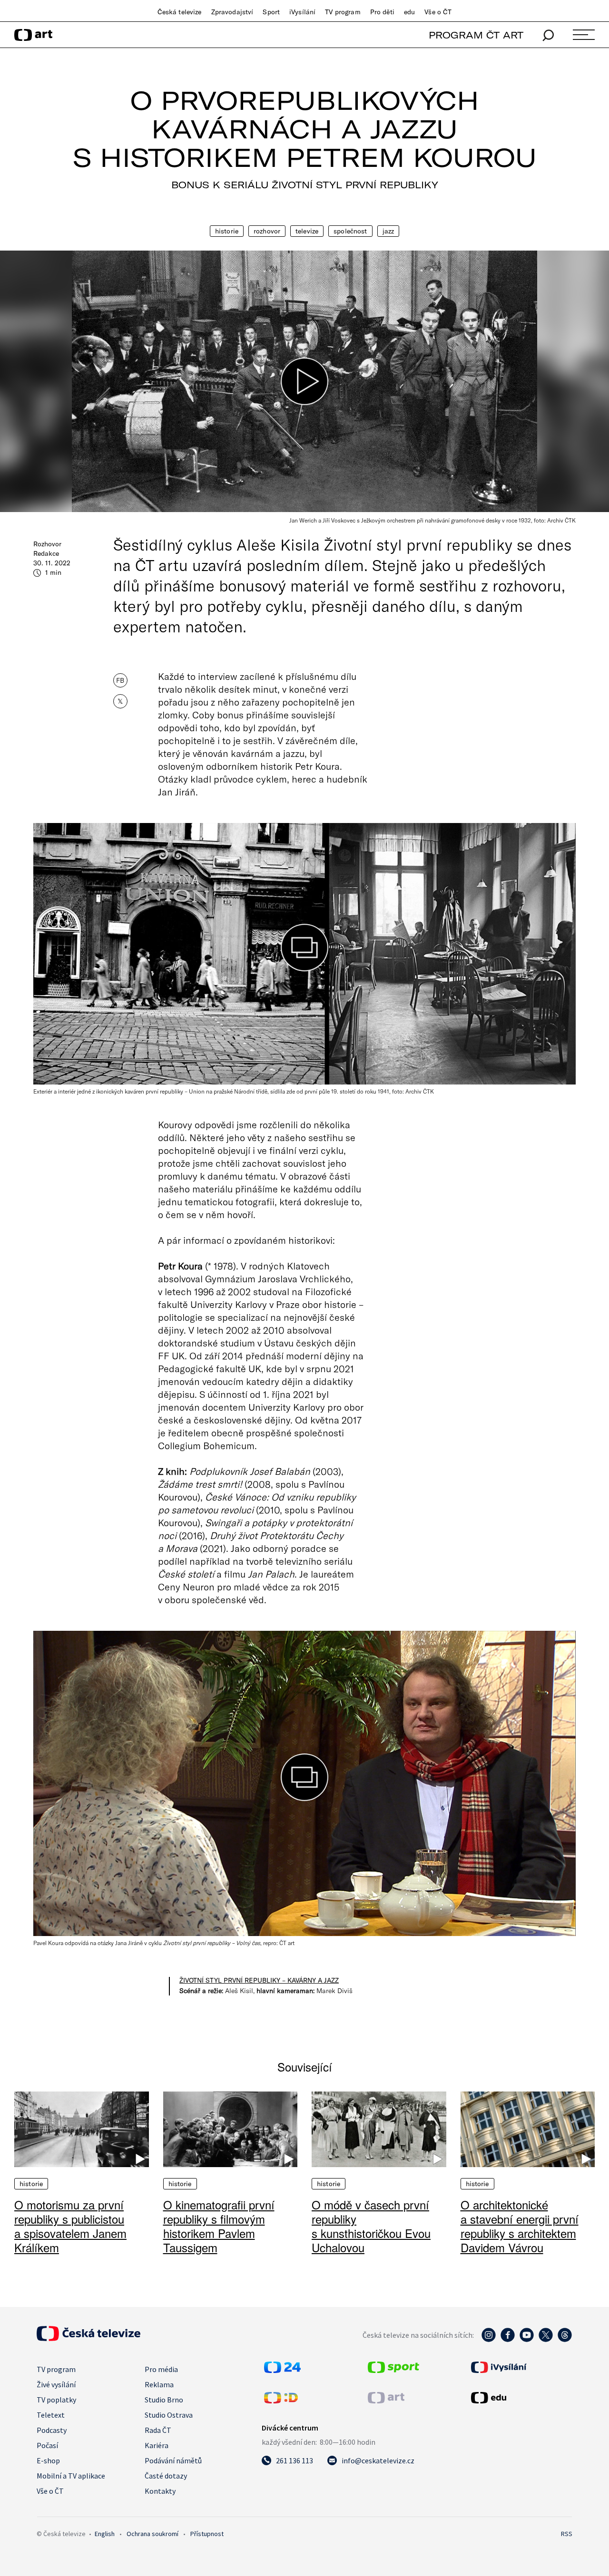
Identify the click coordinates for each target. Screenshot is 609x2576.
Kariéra (157, 2445)
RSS (567, 2534)
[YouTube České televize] (527, 2340)
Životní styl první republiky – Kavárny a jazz (259, 1980)
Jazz (388, 231)
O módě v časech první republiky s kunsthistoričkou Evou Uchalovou (371, 2226)
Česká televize (180, 12)
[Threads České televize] (565, 2340)
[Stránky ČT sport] (393, 2370)
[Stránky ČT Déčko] (281, 2401)
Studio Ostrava (169, 2415)
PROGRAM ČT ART (476, 35)
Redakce (46, 553)
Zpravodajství (232, 12)
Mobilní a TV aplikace (71, 2476)
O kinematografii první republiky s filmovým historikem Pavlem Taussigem (219, 2226)
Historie (227, 231)
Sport (271, 12)
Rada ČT (158, 2430)
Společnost (350, 231)
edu (409, 12)
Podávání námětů (173, 2460)
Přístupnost (207, 2534)
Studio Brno (164, 2400)
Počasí (47, 2445)
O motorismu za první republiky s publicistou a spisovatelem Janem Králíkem (70, 2226)
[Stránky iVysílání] (521, 2367)
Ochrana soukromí (152, 2534)
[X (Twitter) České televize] (546, 2340)
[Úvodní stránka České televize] (88, 2338)
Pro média (161, 2369)
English (105, 2534)
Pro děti (382, 12)
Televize (307, 231)
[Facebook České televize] (508, 2340)
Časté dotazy (166, 2476)
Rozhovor (267, 231)
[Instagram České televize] (489, 2340)
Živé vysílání (56, 2384)
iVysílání (302, 12)
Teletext (51, 2415)
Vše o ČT (438, 12)
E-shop (48, 2460)
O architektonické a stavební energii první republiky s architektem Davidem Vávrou (520, 2226)
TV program (343, 12)
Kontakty (160, 2491)
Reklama (159, 2384)
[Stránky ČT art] (386, 2401)
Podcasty (52, 2430)
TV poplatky (56, 2400)
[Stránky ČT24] (282, 2370)
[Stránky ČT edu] (521, 2398)
